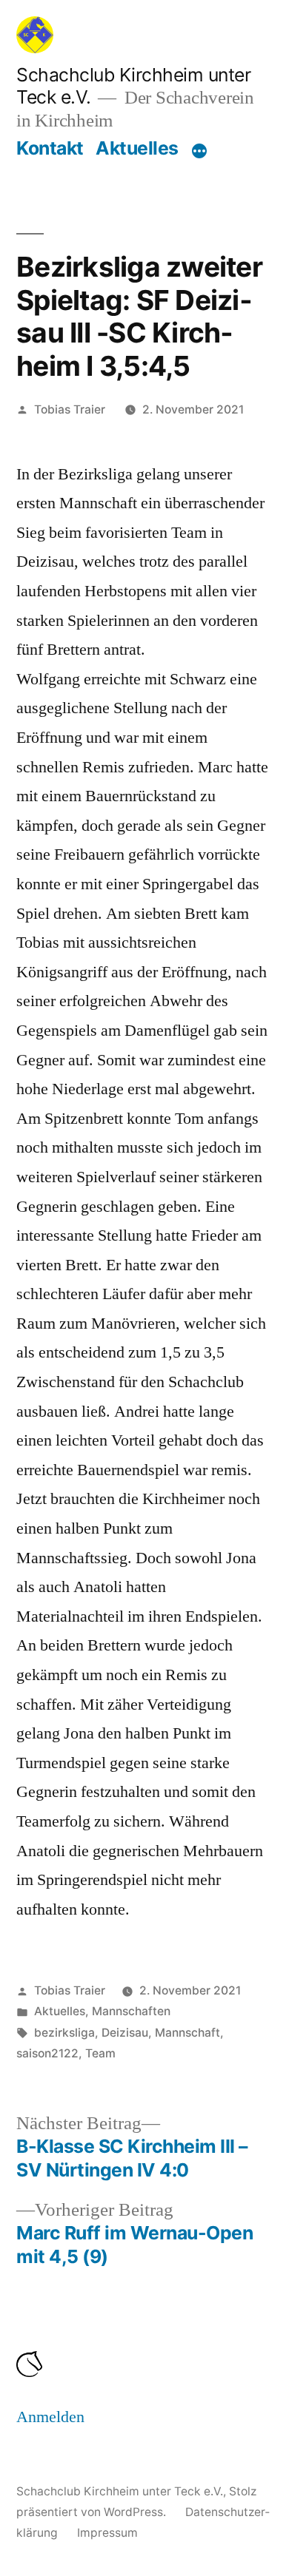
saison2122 (47, 2053)
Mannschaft (187, 2033)
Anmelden (50, 2417)
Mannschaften (131, 2011)
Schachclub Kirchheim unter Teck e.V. (120, 2491)
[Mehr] (199, 151)
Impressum (107, 2533)
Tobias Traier (70, 409)
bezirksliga (64, 2033)
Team (100, 2053)
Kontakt (50, 148)
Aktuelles (137, 148)
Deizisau (125, 2033)
